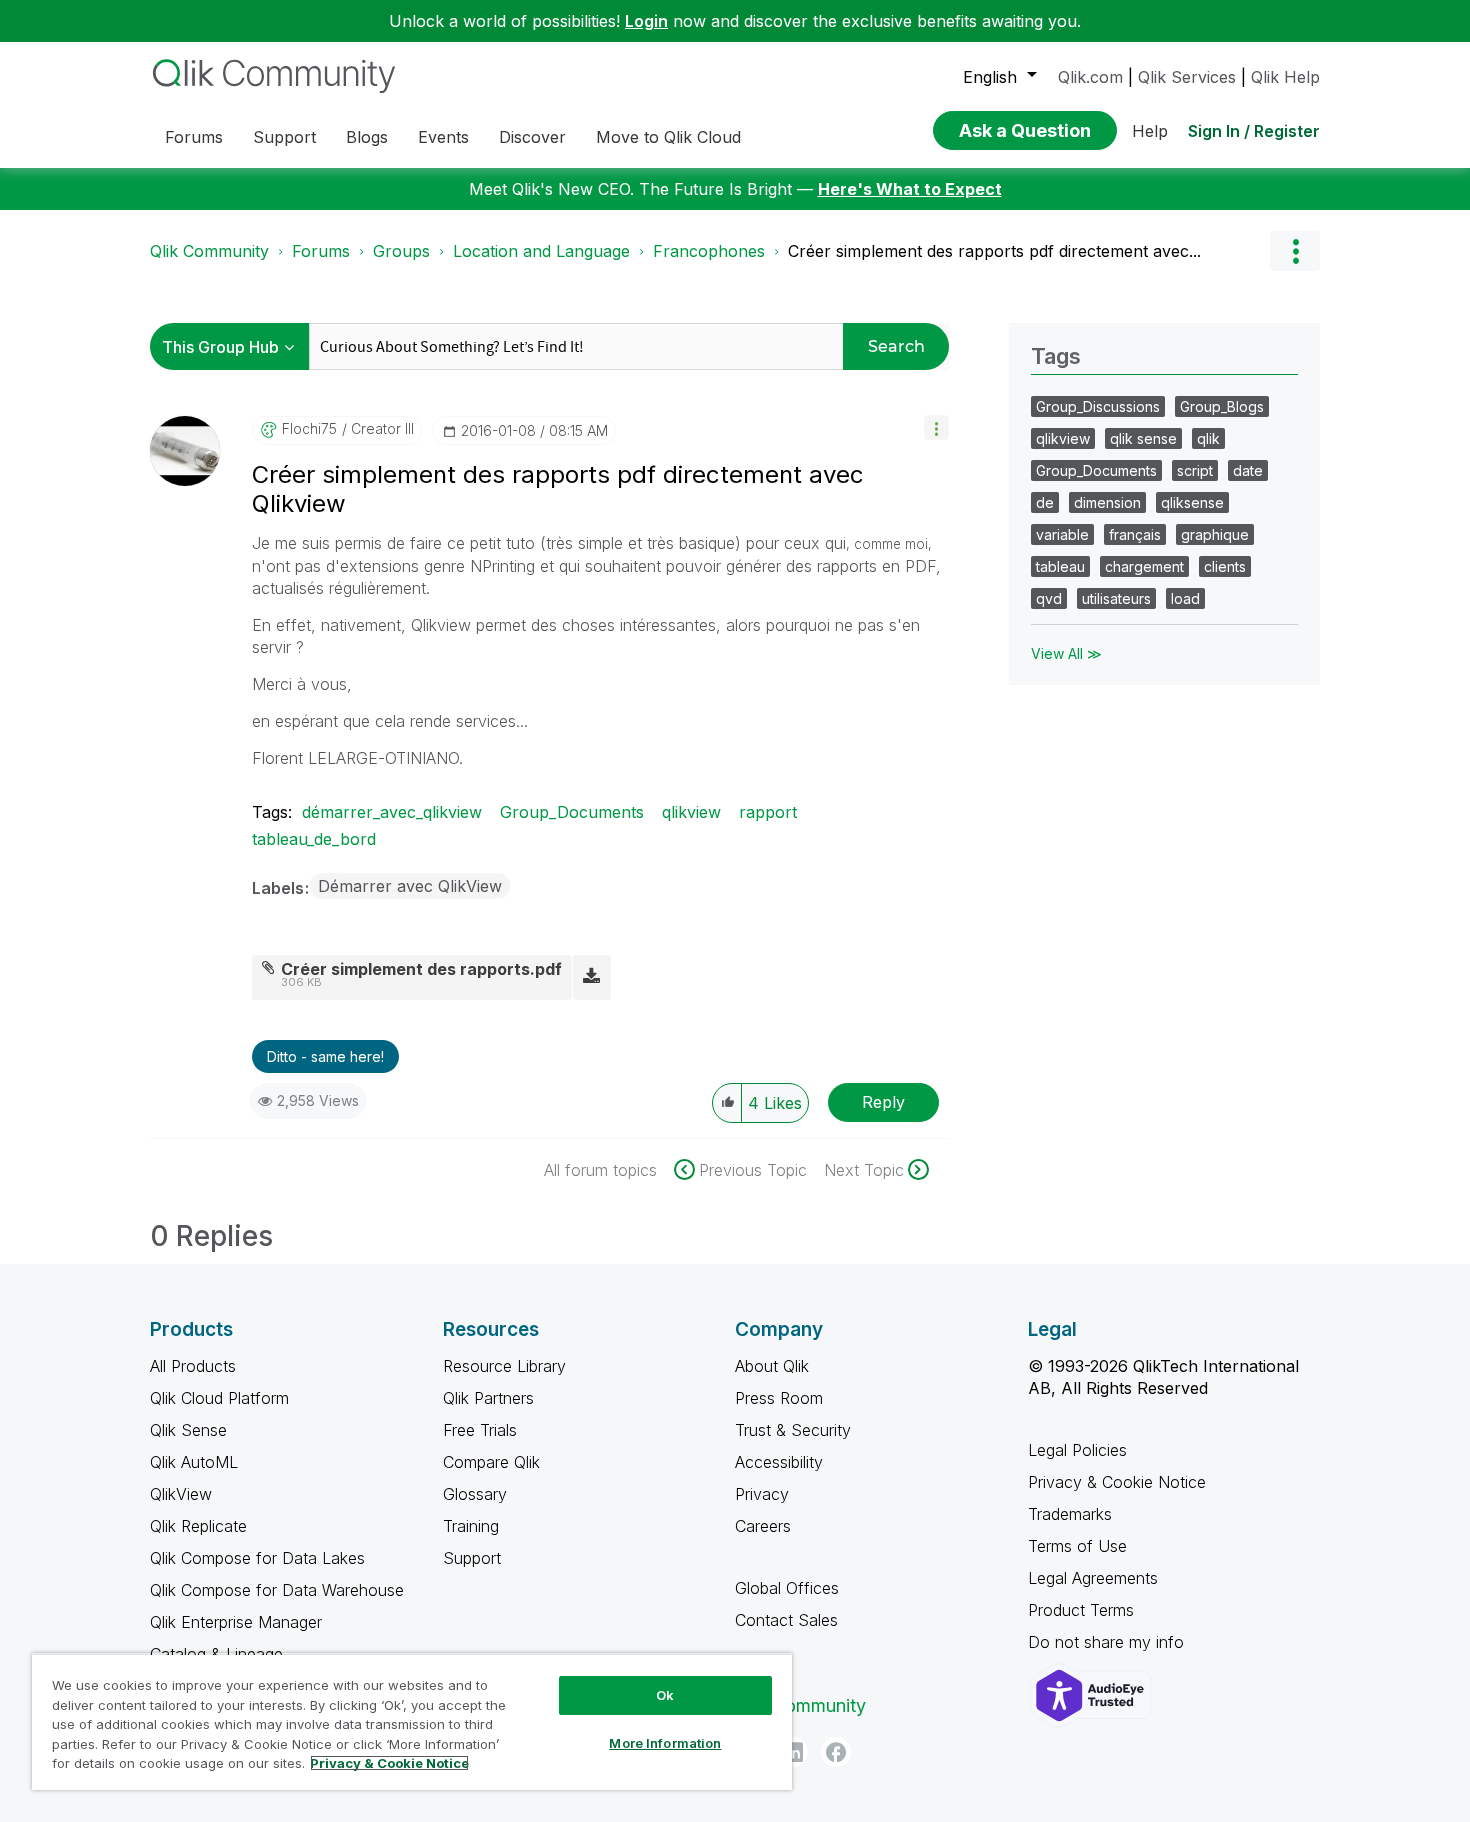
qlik (1208, 438)
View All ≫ (1066, 653)
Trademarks (1070, 1514)
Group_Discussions (1098, 406)
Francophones (709, 251)
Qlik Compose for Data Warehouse (277, 1590)
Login (646, 21)
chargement (1144, 566)
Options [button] (1295, 251)
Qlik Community (209, 251)
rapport (768, 812)
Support (472, 1558)
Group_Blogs (1222, 406)
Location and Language (541, 251)
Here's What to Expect (910, 189)
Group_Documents (572, 812)
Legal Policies (1077, 1450)
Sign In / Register (1254, 131)
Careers (763, 1526)
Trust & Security (793, 1430)
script (1195, 470)
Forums (321, 251)
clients (1225, 566)
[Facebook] (836, 1752)
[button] (936, 427)
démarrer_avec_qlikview (392, 812)
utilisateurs (1116, 598)
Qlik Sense (188, 1430)
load (1185, 598)
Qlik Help (1285, 77)
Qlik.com (1090, 77)
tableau (1060, 566)
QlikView (181, 1494)
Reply (883, 1102)
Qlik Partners (488, 1398)
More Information (665, 1743)
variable (1062, 534)
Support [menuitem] (284, 137)
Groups (401, 251)
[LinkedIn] (793, 1752)
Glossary (475, 1494)
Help (1150, 131)
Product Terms (1081, 1610)
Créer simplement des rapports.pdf (421, 969)
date (1248, 470)
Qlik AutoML (194, 1462)
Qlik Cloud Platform (219, 1398)
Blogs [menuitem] (367, 137)
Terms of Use (1077, 1546)
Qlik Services (1187, 77)
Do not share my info (1108, 1642)
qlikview (691, 812)
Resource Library (504, 1366)
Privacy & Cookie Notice (1117, 1482)
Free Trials (480, 1430)
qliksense (1192, 502)
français (1135, 534)
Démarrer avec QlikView (410, 886)
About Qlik (772, 1366)
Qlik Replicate (198, 1526)
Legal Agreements (1093, 1578)
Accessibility (779, 1462)
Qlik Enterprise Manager (236, 1622)
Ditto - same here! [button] (325, 1056)
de (1045, 502)
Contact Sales (786, 1620)
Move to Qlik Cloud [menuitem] (668, 137)
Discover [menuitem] (532, 137)
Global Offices (787, 1588)
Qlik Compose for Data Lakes (257, 1558)
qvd (1049, 598)
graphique (1215, 534)
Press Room (779, 1398)
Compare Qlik (491, 1462)
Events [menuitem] (443, 137)
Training (471, 1526)
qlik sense (1143, 438)
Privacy (762, 1494)
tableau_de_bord (314, 839)
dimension (1107, 502)
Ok (665, 1695)
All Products (193, 1366)
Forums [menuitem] (194, 137)
